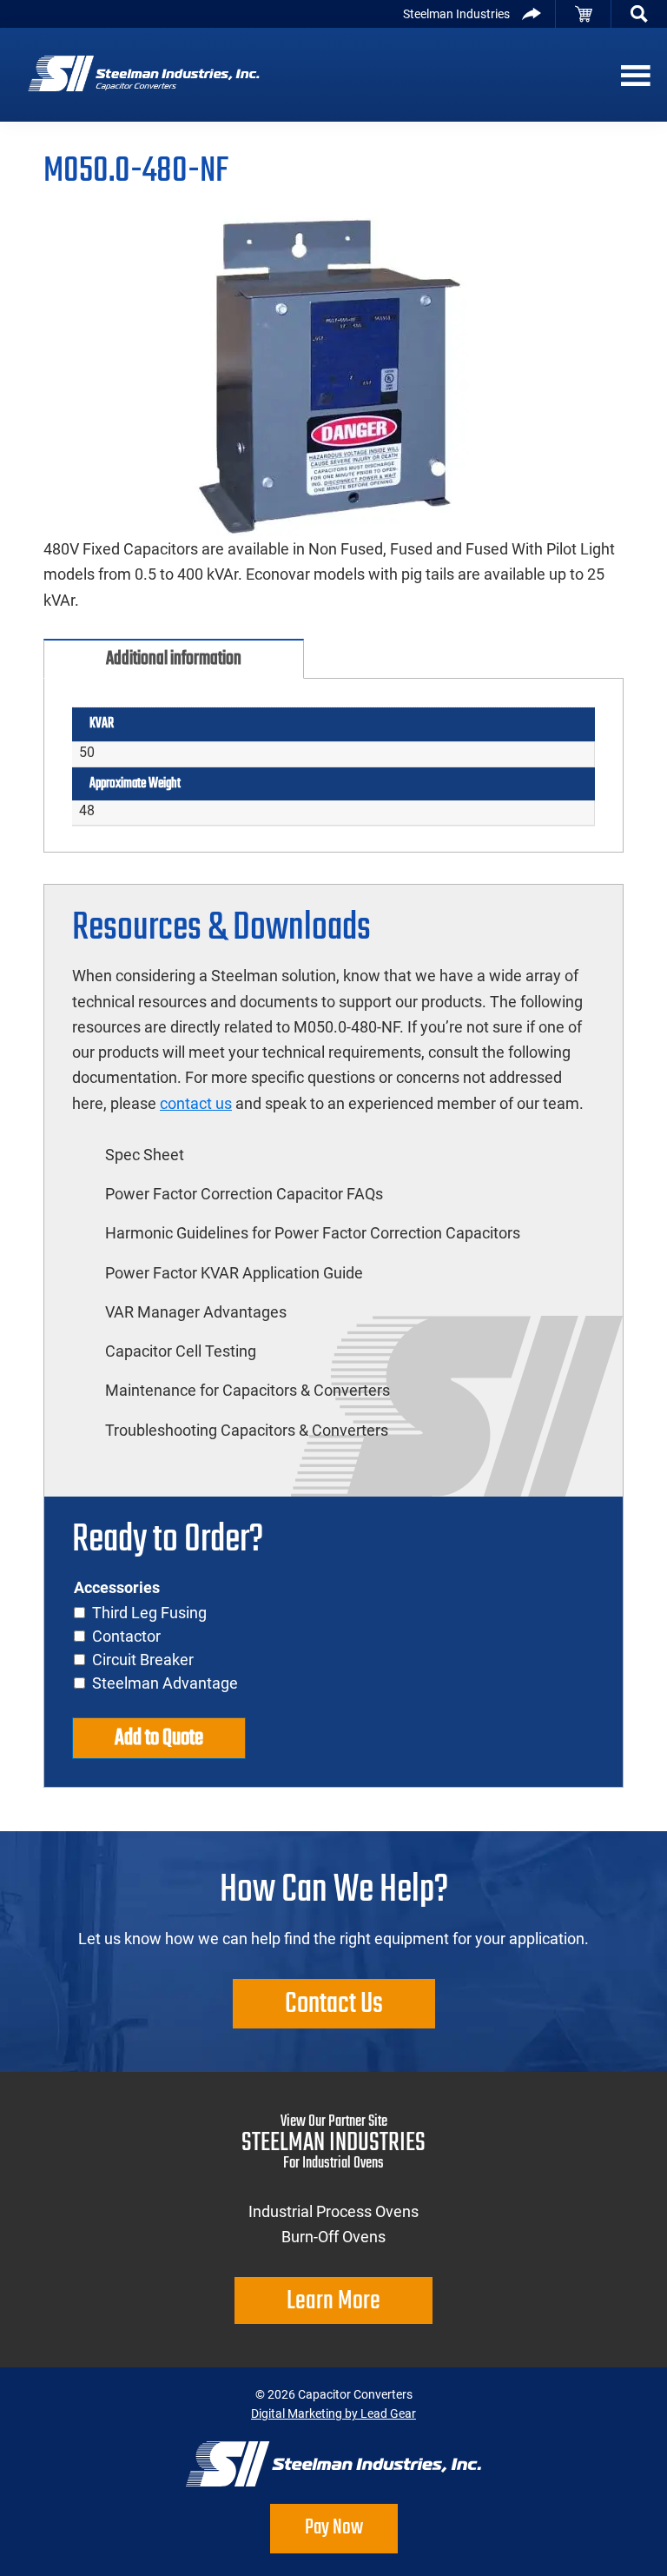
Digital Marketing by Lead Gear (333, 2413)
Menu (632, 75)
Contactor (126, 1636)
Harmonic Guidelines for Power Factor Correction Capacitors (313, 1233)
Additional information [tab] (174, 659)
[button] (639, 14)
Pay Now (334, 2528)
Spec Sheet (145, 1155)
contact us (196, 1103)
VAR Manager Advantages (196, 1312)
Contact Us (334, 2005)
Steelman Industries (456, 14)
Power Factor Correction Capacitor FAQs (244, 1194)
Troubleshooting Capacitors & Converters (247, 1430)
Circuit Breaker (143, 1660)
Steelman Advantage (165, 1683)
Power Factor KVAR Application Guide (234, 1273)
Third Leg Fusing (149, 1613)
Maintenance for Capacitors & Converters (248, 1390)
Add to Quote (159, 1738)
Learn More (333, 2301)
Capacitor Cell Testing (181, 1351)
